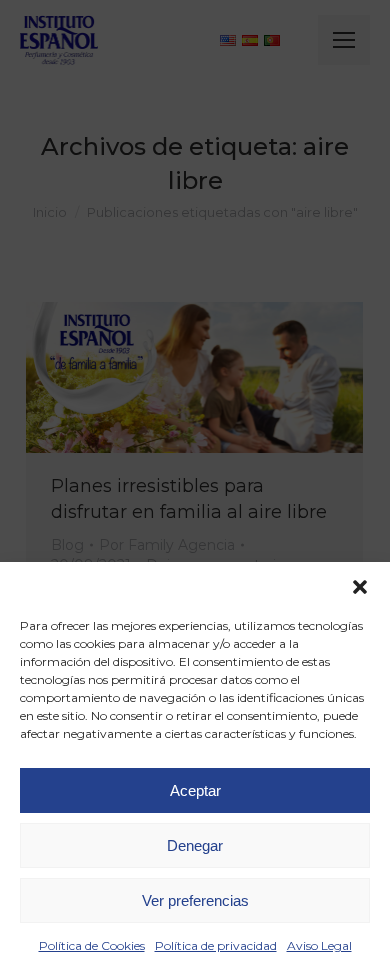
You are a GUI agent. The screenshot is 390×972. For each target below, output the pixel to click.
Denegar (195, 845)
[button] (360, 587)
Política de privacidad (216, 945)
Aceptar (195, 790)
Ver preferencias (195, 900)
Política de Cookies (92, 945)
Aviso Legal (319, 945)
